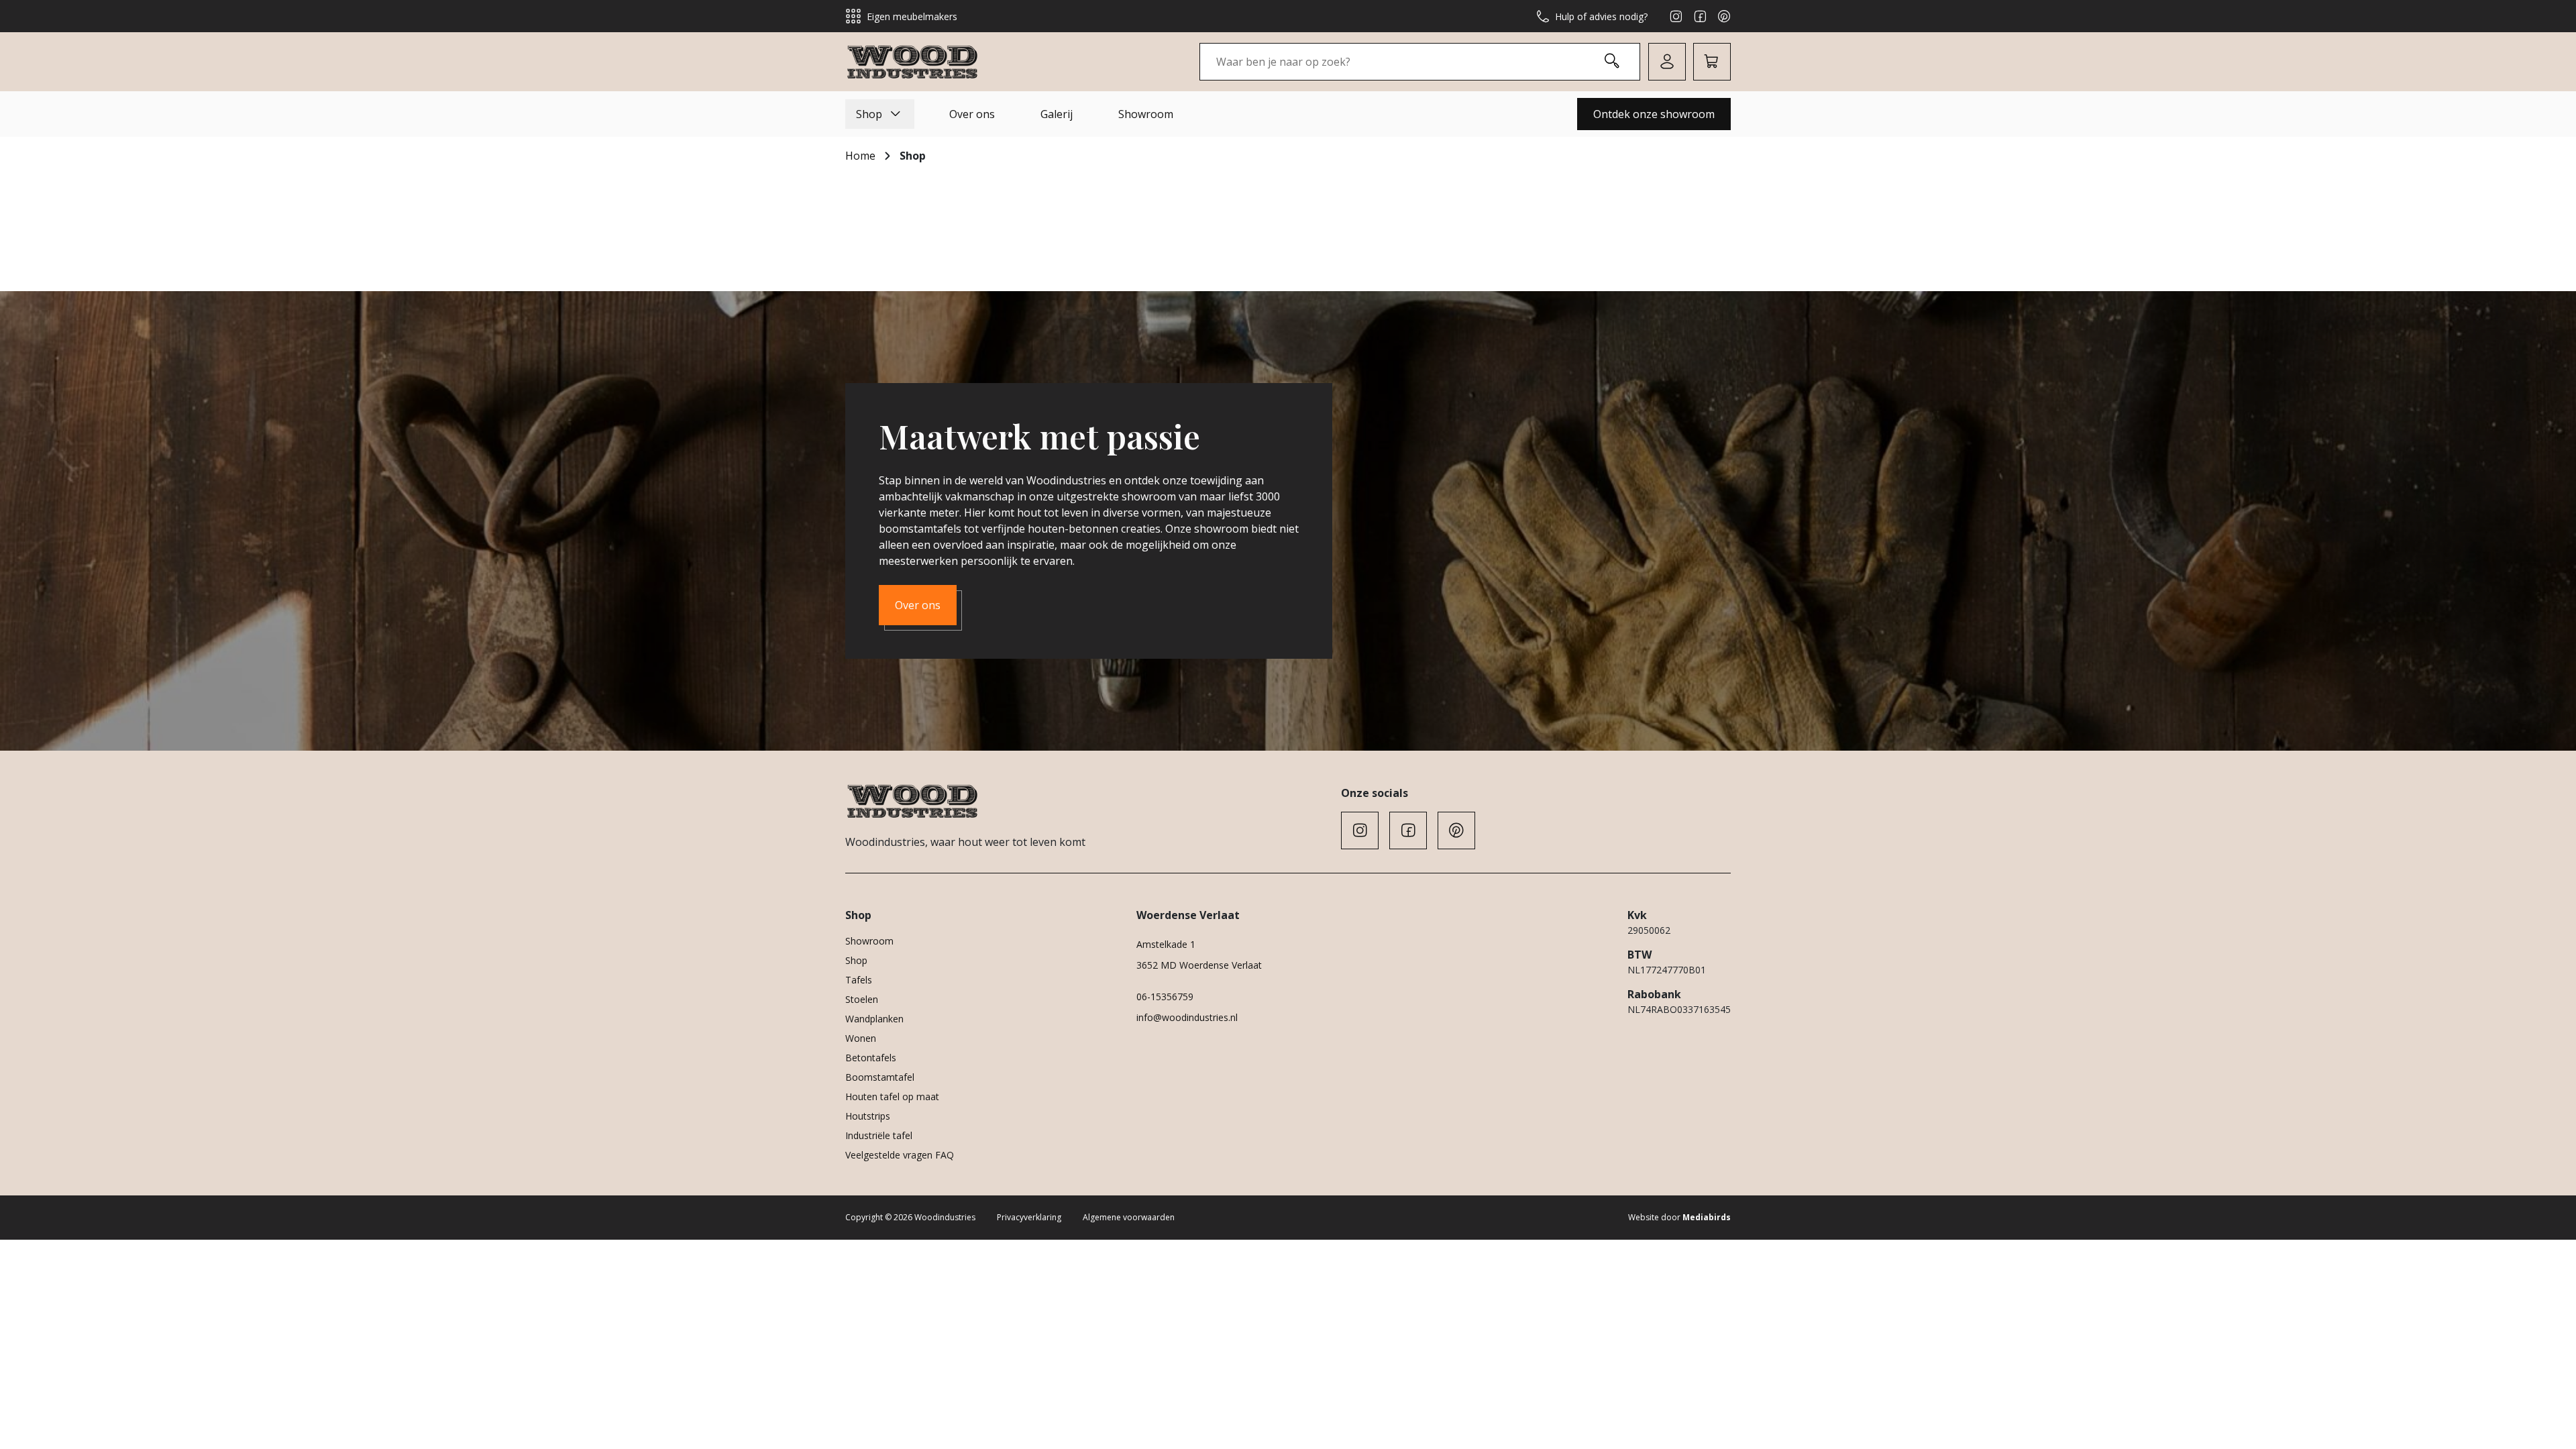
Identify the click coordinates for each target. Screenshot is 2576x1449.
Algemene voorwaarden (1129, 1217)
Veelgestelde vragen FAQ (900, 1155)
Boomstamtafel (880, 1077)
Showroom (1146, 114)
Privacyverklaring (1029, 1217)
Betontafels (871, 1058)
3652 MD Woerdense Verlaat (1199, 965)
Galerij (1057, 114)
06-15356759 (1165, 997)
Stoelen (862, 999)
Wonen (861, 1038)
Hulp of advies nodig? (1601, 16)
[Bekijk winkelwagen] (1712, 62)
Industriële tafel (879, 1135)
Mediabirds (1707, 1217)
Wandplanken (874, 1019)
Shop (869, 114)
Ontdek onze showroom (1654, 114)
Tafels (859, 980)
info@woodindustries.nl (1187, 1017)
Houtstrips (868, 1116)
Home (860, 156)
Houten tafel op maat (892, 1096)
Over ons (972, 114)
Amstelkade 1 (1166, 944)
